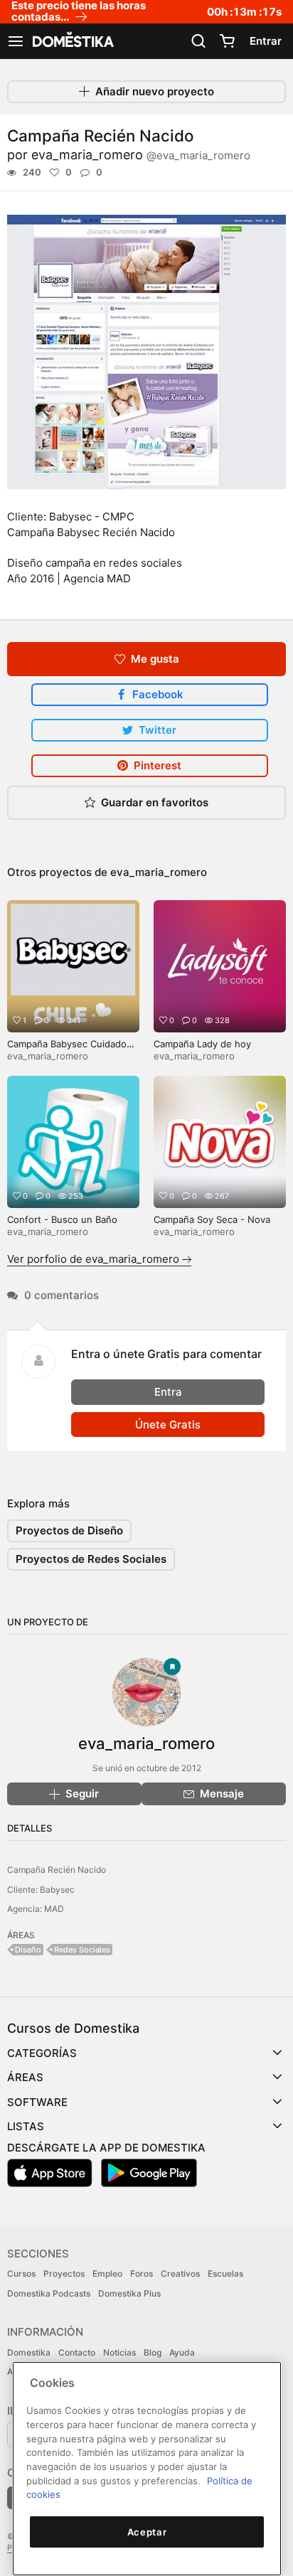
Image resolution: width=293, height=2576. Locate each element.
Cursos (21, 2273)
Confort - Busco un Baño (62, 1219)
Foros (142, 2273)
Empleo (107, 2273)
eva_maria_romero (141, 155)
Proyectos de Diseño (69, 1530)
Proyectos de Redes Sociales (91, 1559)
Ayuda (182, 2352)
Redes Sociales (82, 1950)
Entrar (266, 41)
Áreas (25, 2077)
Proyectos (64, 2273)
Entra (168, 1392)
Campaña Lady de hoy (202, 1044)
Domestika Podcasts (49, 2293)
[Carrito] (227, 41)
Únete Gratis (168, 1425)
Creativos (180, 2273)
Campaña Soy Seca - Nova (212, 1219)
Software (37, 2102)
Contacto (77, 2352)
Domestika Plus (129, 2293)
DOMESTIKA (72, 41)
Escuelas (225, 2273)
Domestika (29, 2352)
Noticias (119, 2352)
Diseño (28, 1950)
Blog (153, 2352)
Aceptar (147, 2532)
